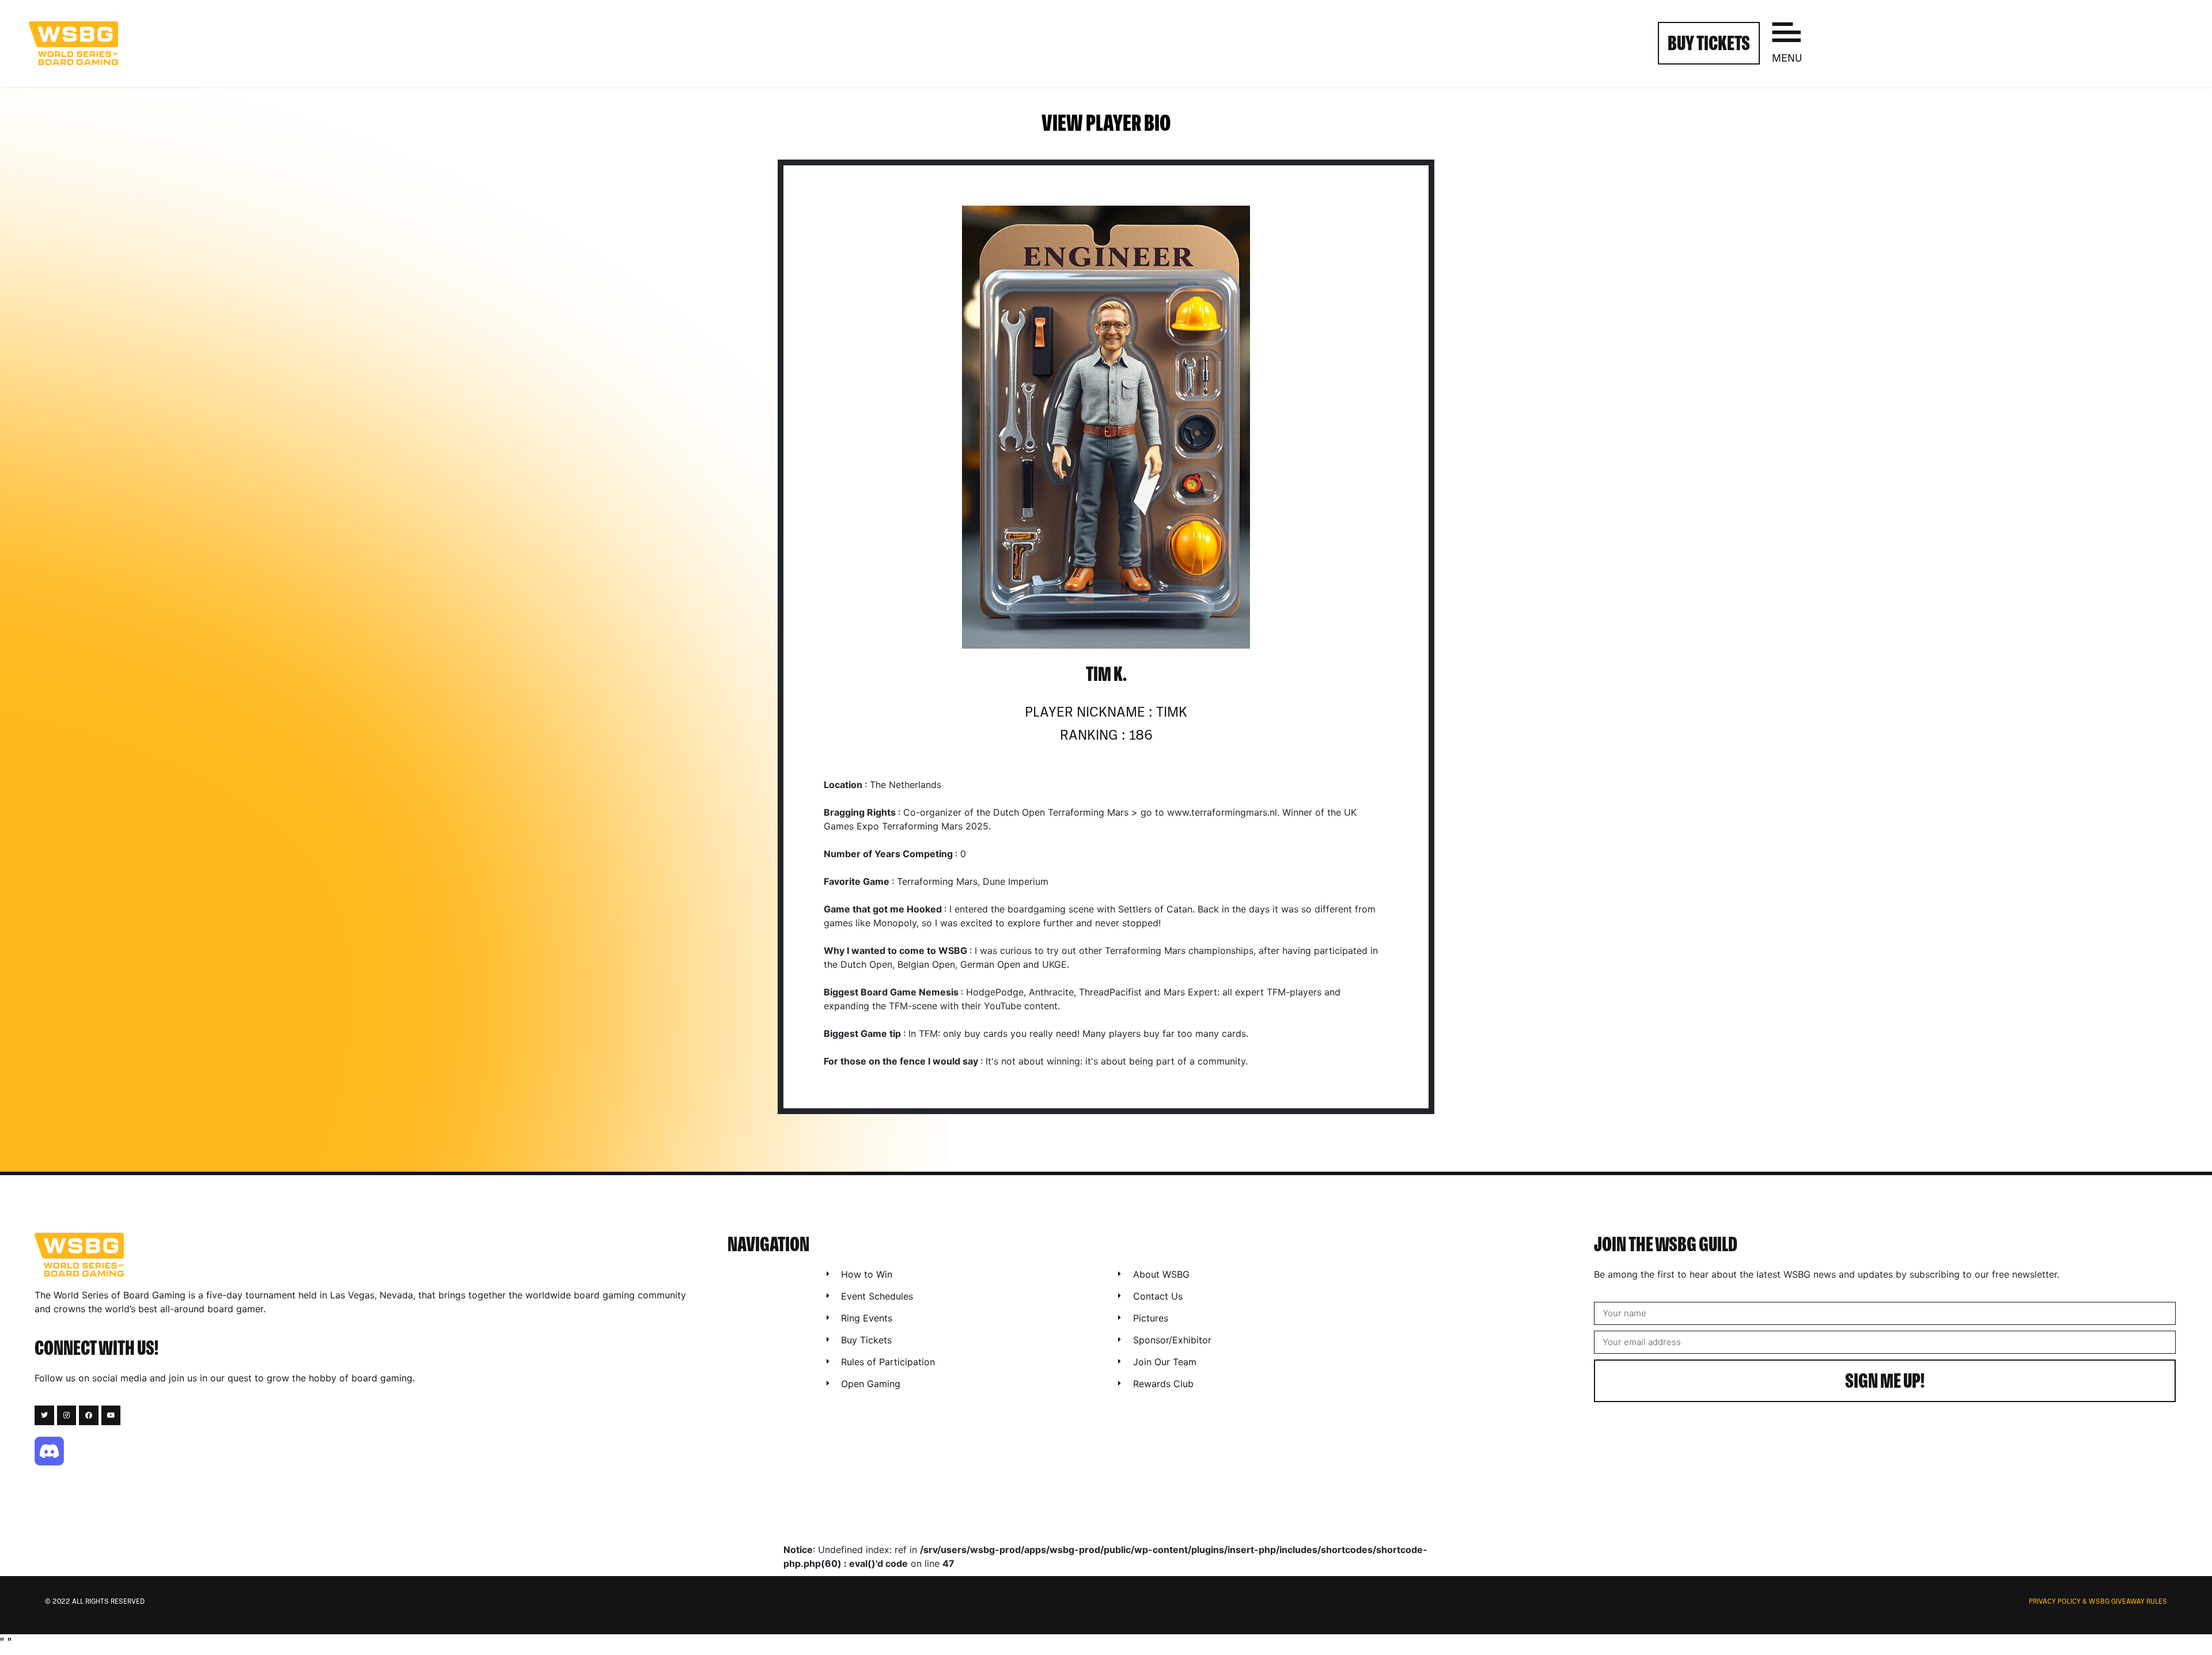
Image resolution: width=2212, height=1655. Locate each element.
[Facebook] (89, 1415)
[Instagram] (67, 1415)
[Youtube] (111, 1415)
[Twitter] (44, 1415)
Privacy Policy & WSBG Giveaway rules (2098, 1602)
